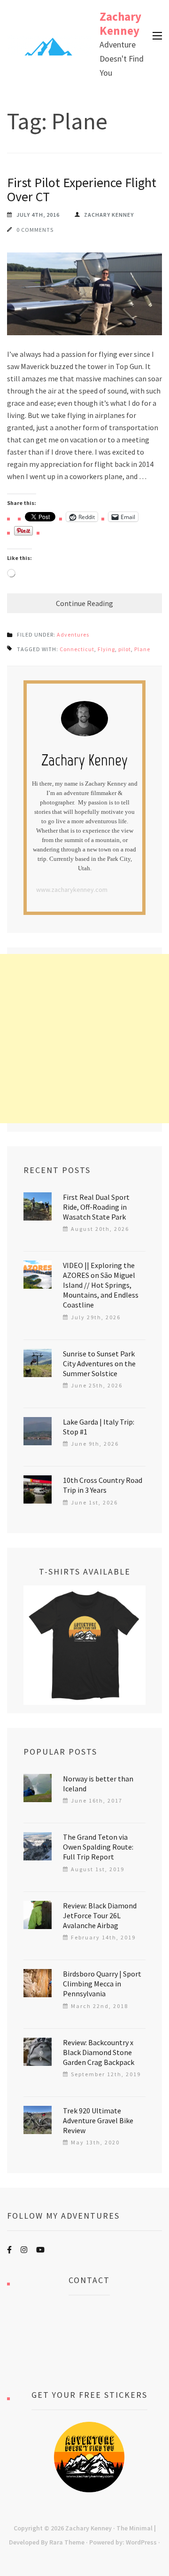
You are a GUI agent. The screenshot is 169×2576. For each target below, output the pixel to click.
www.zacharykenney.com (72, 890)
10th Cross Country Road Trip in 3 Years (103, 1485)
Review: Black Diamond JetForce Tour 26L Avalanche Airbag (100, 1915)
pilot (125, 649)
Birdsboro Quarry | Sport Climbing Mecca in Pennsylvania (102, 1984)
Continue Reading (84, 603)
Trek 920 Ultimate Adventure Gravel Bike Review (98, 2120)
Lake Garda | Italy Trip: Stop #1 (99, 1427)
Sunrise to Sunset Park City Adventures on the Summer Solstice (99, 1363)
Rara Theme (67, 2542)
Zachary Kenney (120, 24)
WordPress (141, 2542)
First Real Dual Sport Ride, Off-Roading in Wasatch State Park (96, 1207)
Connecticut (77, 649)
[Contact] (89, 2342)
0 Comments (35, 230)
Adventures (73, 634)
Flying (106, 649)
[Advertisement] (84, 1039)
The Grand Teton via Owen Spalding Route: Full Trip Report (98, 1847)
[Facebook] (9, 2250)
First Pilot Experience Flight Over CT (82, 189)
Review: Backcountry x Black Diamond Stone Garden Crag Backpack (99, 2052)
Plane (142, 649)
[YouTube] (40, 2250)
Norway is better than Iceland (98, 1784)
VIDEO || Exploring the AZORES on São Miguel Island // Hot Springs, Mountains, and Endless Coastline (101, 1285)
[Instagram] (24, 2250)
